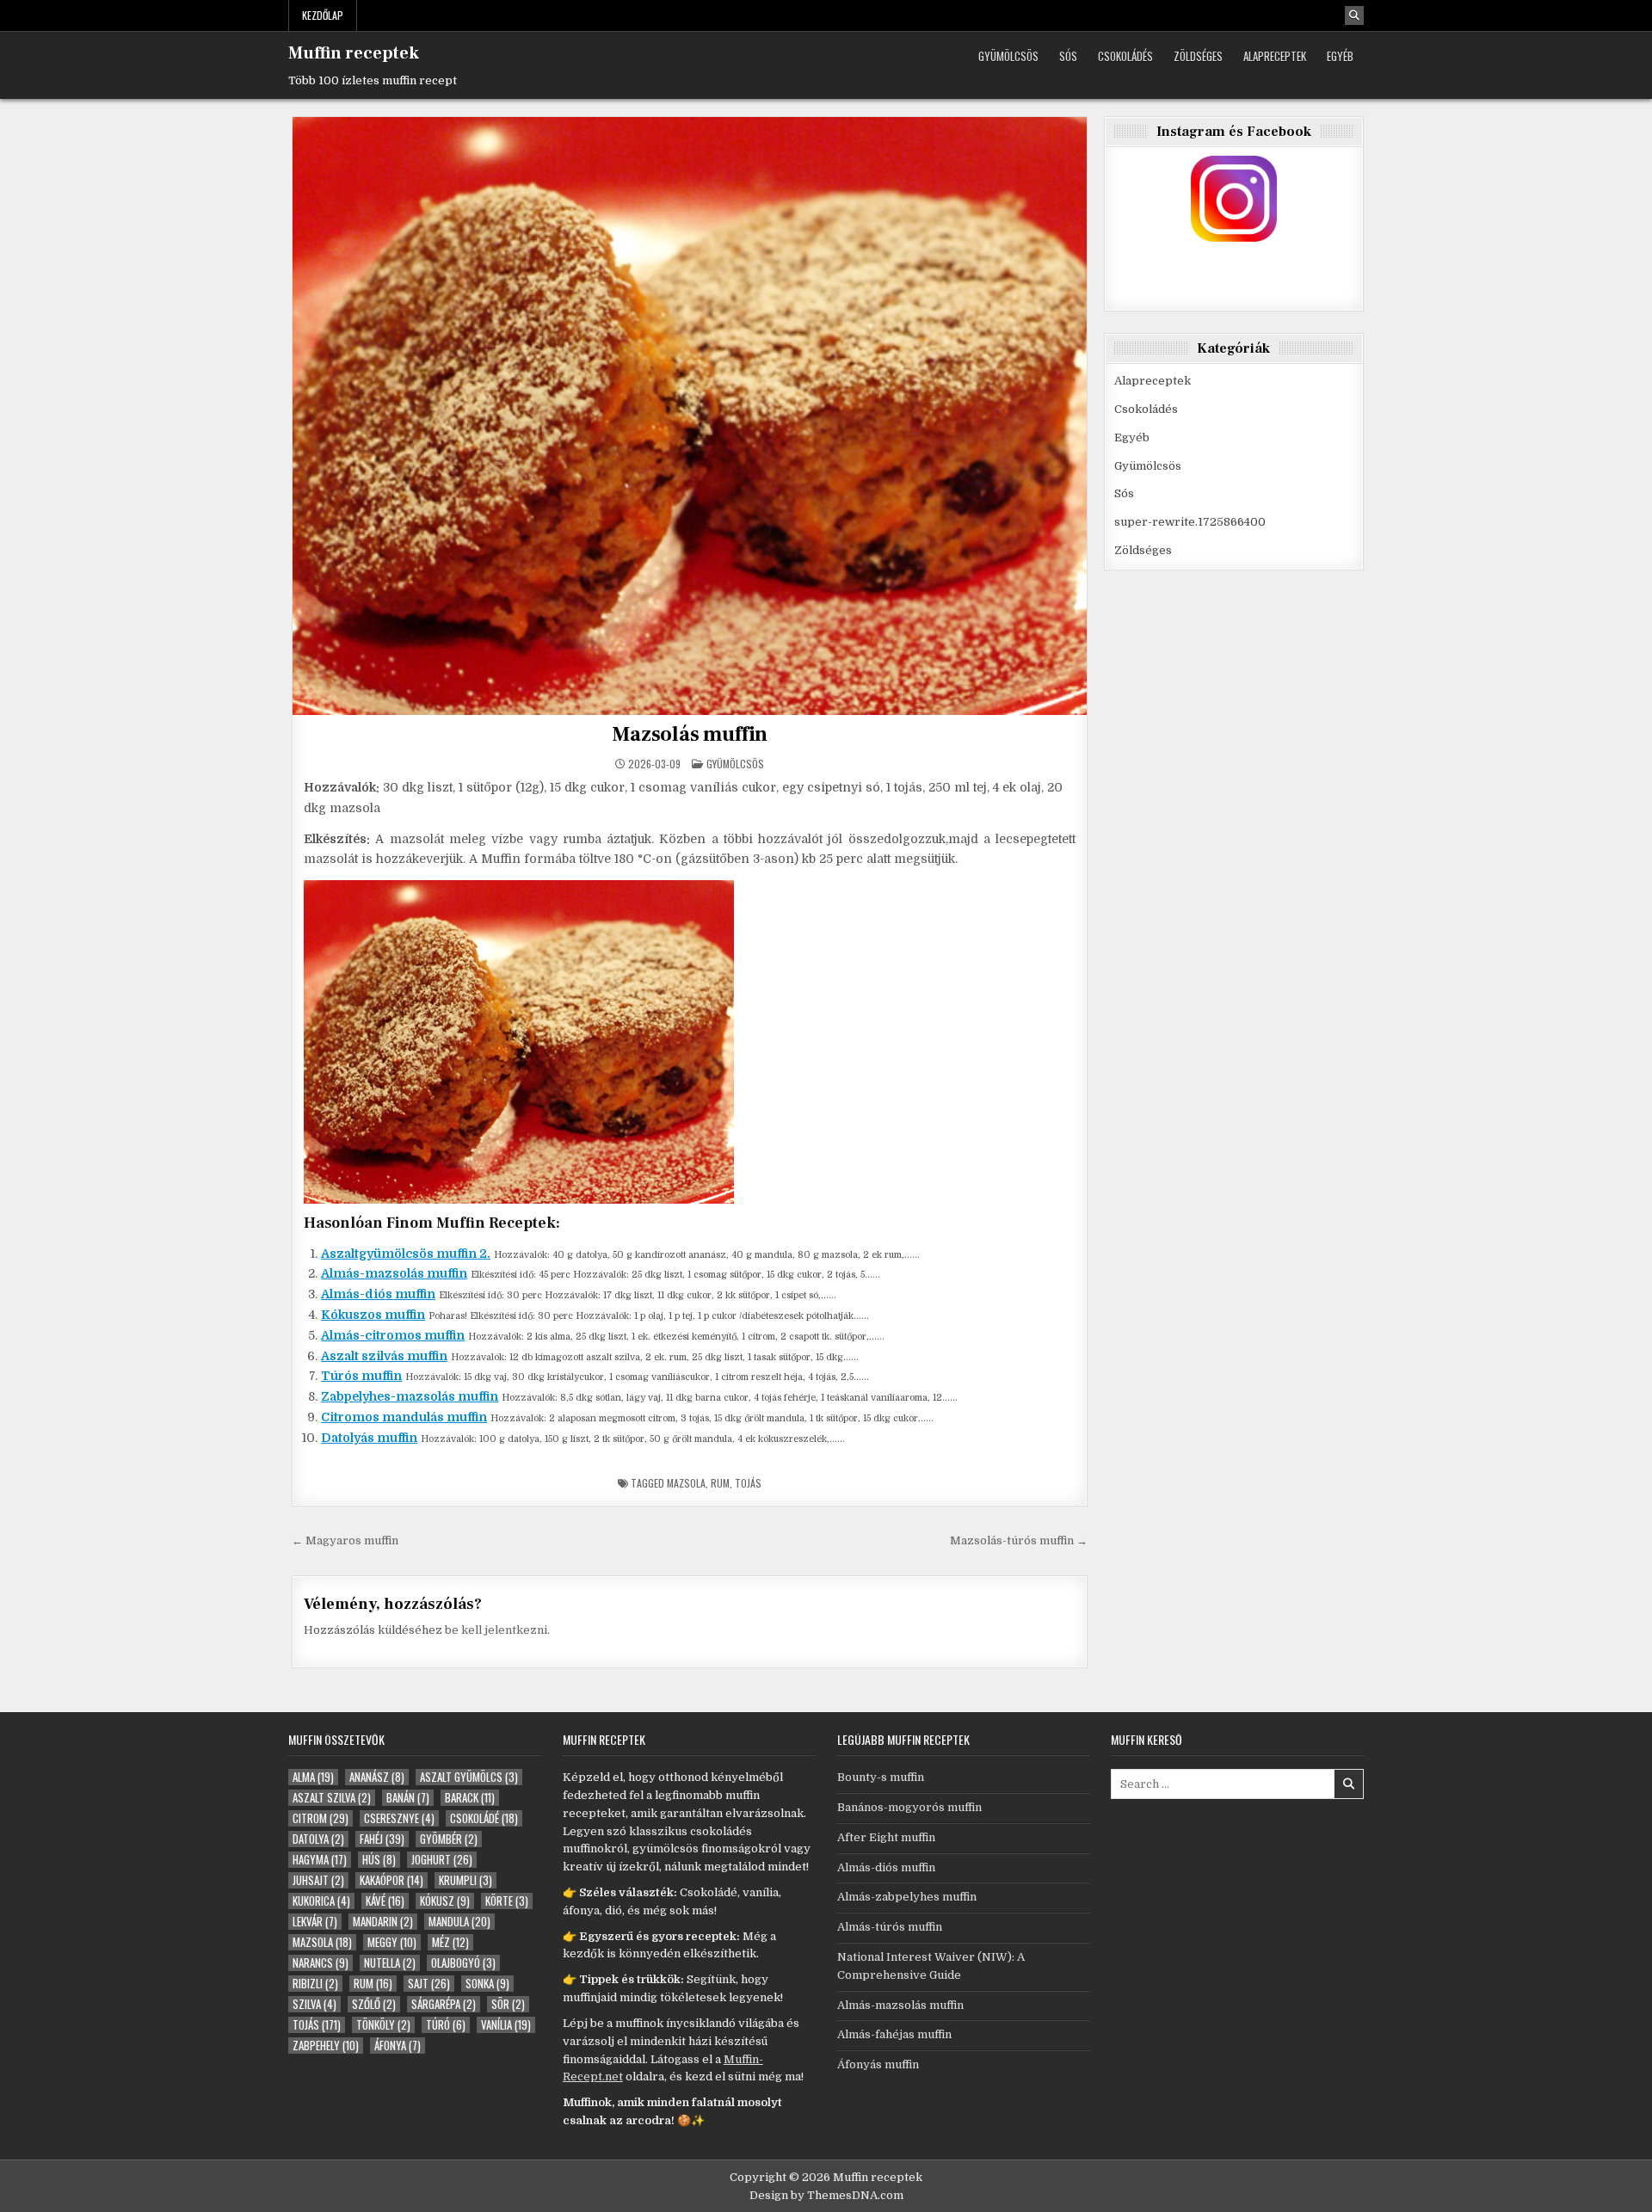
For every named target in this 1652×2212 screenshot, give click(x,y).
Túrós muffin (361, 1376)
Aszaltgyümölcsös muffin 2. (406, 1254)
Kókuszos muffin (373, 1315)
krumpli (465, 1880)
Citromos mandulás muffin (404, 1417)
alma (313, 1777)
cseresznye (399, 1818)
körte (507, 1901)
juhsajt (318, 1880)
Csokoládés (1125, 56)
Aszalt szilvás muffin (384, 1356)
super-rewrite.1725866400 (1190, 522)
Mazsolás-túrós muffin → (1019, 1540)
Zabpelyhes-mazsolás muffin (410, 1396)
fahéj (382, 1839)
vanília (506, 2025)
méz (450, 1942)
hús (379, 1860)
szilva (314, 2004)
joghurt (442, 1860)
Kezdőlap (323, 15)
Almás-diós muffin (378, 1294)
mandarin (383, 1922)
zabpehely (326, 2046)
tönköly (383, 2025)
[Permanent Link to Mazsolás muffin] (690, 416)
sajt (429, 1984)
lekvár (315, 1922)
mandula (459, 1922)
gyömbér (449, 1839)
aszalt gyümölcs (469, 1777)
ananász (377, 1777)
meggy (392, 1942)
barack (470, 1798)
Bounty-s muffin (881, 1777)
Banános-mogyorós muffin (909, 1807)
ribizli (315, 1984)
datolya (318, 1839)
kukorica (321, 1901)
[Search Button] (1354, 15)
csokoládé (484, 1818)
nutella (390, 1963)
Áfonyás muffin (878, 2064)
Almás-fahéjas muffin (894, 2034)
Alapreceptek (1275, 56)
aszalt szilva (332, 1798)
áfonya (398, 2046)
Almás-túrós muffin (890, 1927)
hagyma (320, 1860)
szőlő (374, 2004)
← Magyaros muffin (345, 1540)
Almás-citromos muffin (393, 1335)
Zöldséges (1198, 56)
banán (408, 1798)
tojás (748, 1483)
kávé (385, 1901)
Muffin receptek (354, 53)
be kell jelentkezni (496, 1630)
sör (508, 2004)
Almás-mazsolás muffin (394, 1273)
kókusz (445, 1901)
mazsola (686, 1483)
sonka (487, 1984)
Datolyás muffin (369, 1438)
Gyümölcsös (1008, 56)
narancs (321, 1963)
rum (720, 1483)
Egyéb (1340, 56)
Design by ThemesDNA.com (826, 2195)
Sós (1068, 56)
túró (446, 2025)
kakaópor (391, 1880)
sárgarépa (444, 2004)
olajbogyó (463, 1963)
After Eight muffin (886, 1837)
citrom (321, 1818)
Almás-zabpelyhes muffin (907, 1897)
